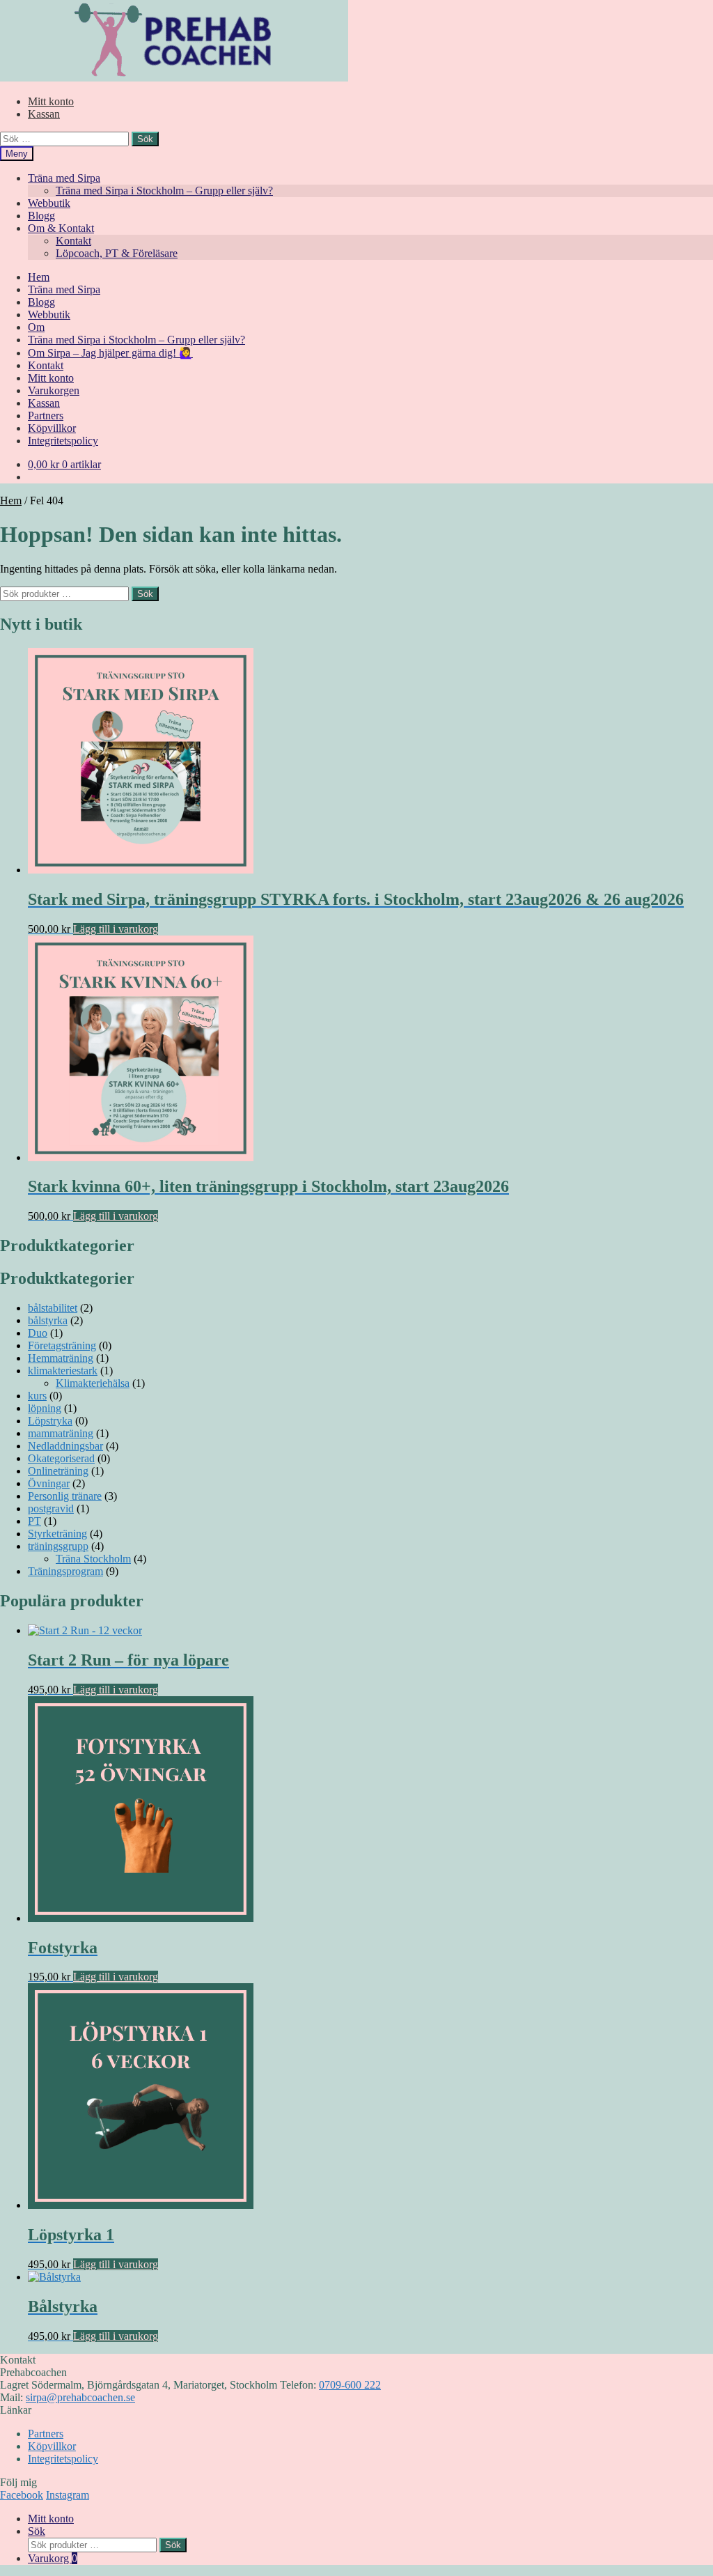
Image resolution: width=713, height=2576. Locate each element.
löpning (45, 1408)
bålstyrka (48, 1320)
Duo (38, 1333)
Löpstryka (50, 1421)
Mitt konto (51, 101)
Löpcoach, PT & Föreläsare (117, 253)
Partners (46, 416)
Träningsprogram (65, 1571)
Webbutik (49, 203)
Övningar (49, 1483)
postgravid (51, 1508)
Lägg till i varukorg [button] (116, 929)
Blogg (41, 216)
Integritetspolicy (63, 441)
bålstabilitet (53, 1308)
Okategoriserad (61, 1458)
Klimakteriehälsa (93, 1383)
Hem (39, 277)
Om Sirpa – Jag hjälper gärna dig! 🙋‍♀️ (110, 353)
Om (36, 327)
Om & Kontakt (61, 228)
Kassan (44, 114)
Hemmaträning (61, 1358)
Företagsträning (62, 1345)
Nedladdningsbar (65, 1446)
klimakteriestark (63, 1371)
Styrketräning (57, 1534)
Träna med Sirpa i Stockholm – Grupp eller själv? (164, 191)
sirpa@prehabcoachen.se (80, 2397)
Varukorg (53, 2558)
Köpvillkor (52, 428)
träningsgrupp (58, 1546)
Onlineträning (58, 1471)
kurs (37, 1396)
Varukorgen (54, 390)
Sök (145, 594)
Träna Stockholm (93, 1559)
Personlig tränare (65, 1496)
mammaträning (61, 1433)
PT (34, 1521)
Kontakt (73, 241)
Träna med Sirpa (64, 178)
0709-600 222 (350, 2385)
